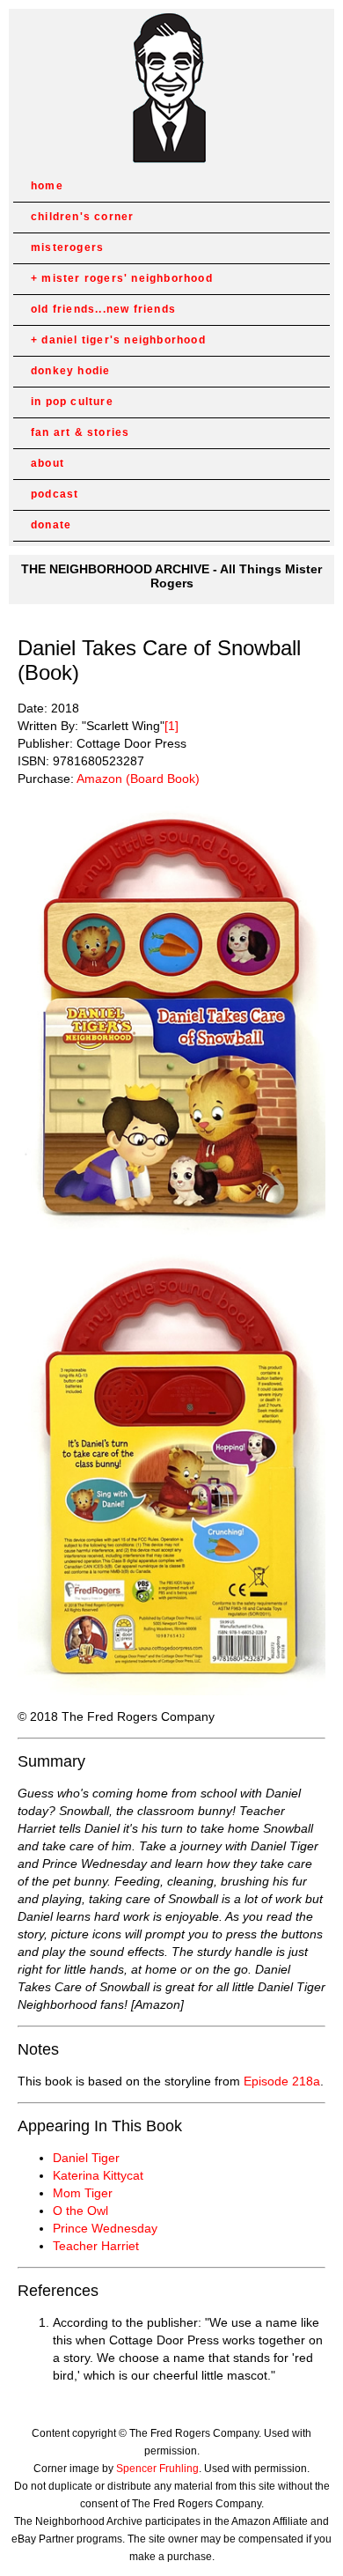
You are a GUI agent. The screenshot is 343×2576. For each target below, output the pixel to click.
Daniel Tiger (86, 2158)
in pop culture (72, 402)
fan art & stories (80, 432)
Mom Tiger (83, 2193)
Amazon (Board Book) (138, 779)
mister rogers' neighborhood (127, 278)
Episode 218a (282, 2081)
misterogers (67, 247)
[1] (171, 726)
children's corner (82, 217)
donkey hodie (70, 371)
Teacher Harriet (96, 2246)
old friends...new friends (103, 309)
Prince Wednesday (105, 2228)
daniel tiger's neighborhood (123, 340)
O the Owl (80, 2211)
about (47, 463)
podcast (55, 494)
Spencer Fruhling (157, 2469)
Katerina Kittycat (98, 2175)
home (47, 186)
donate (51, 525)
